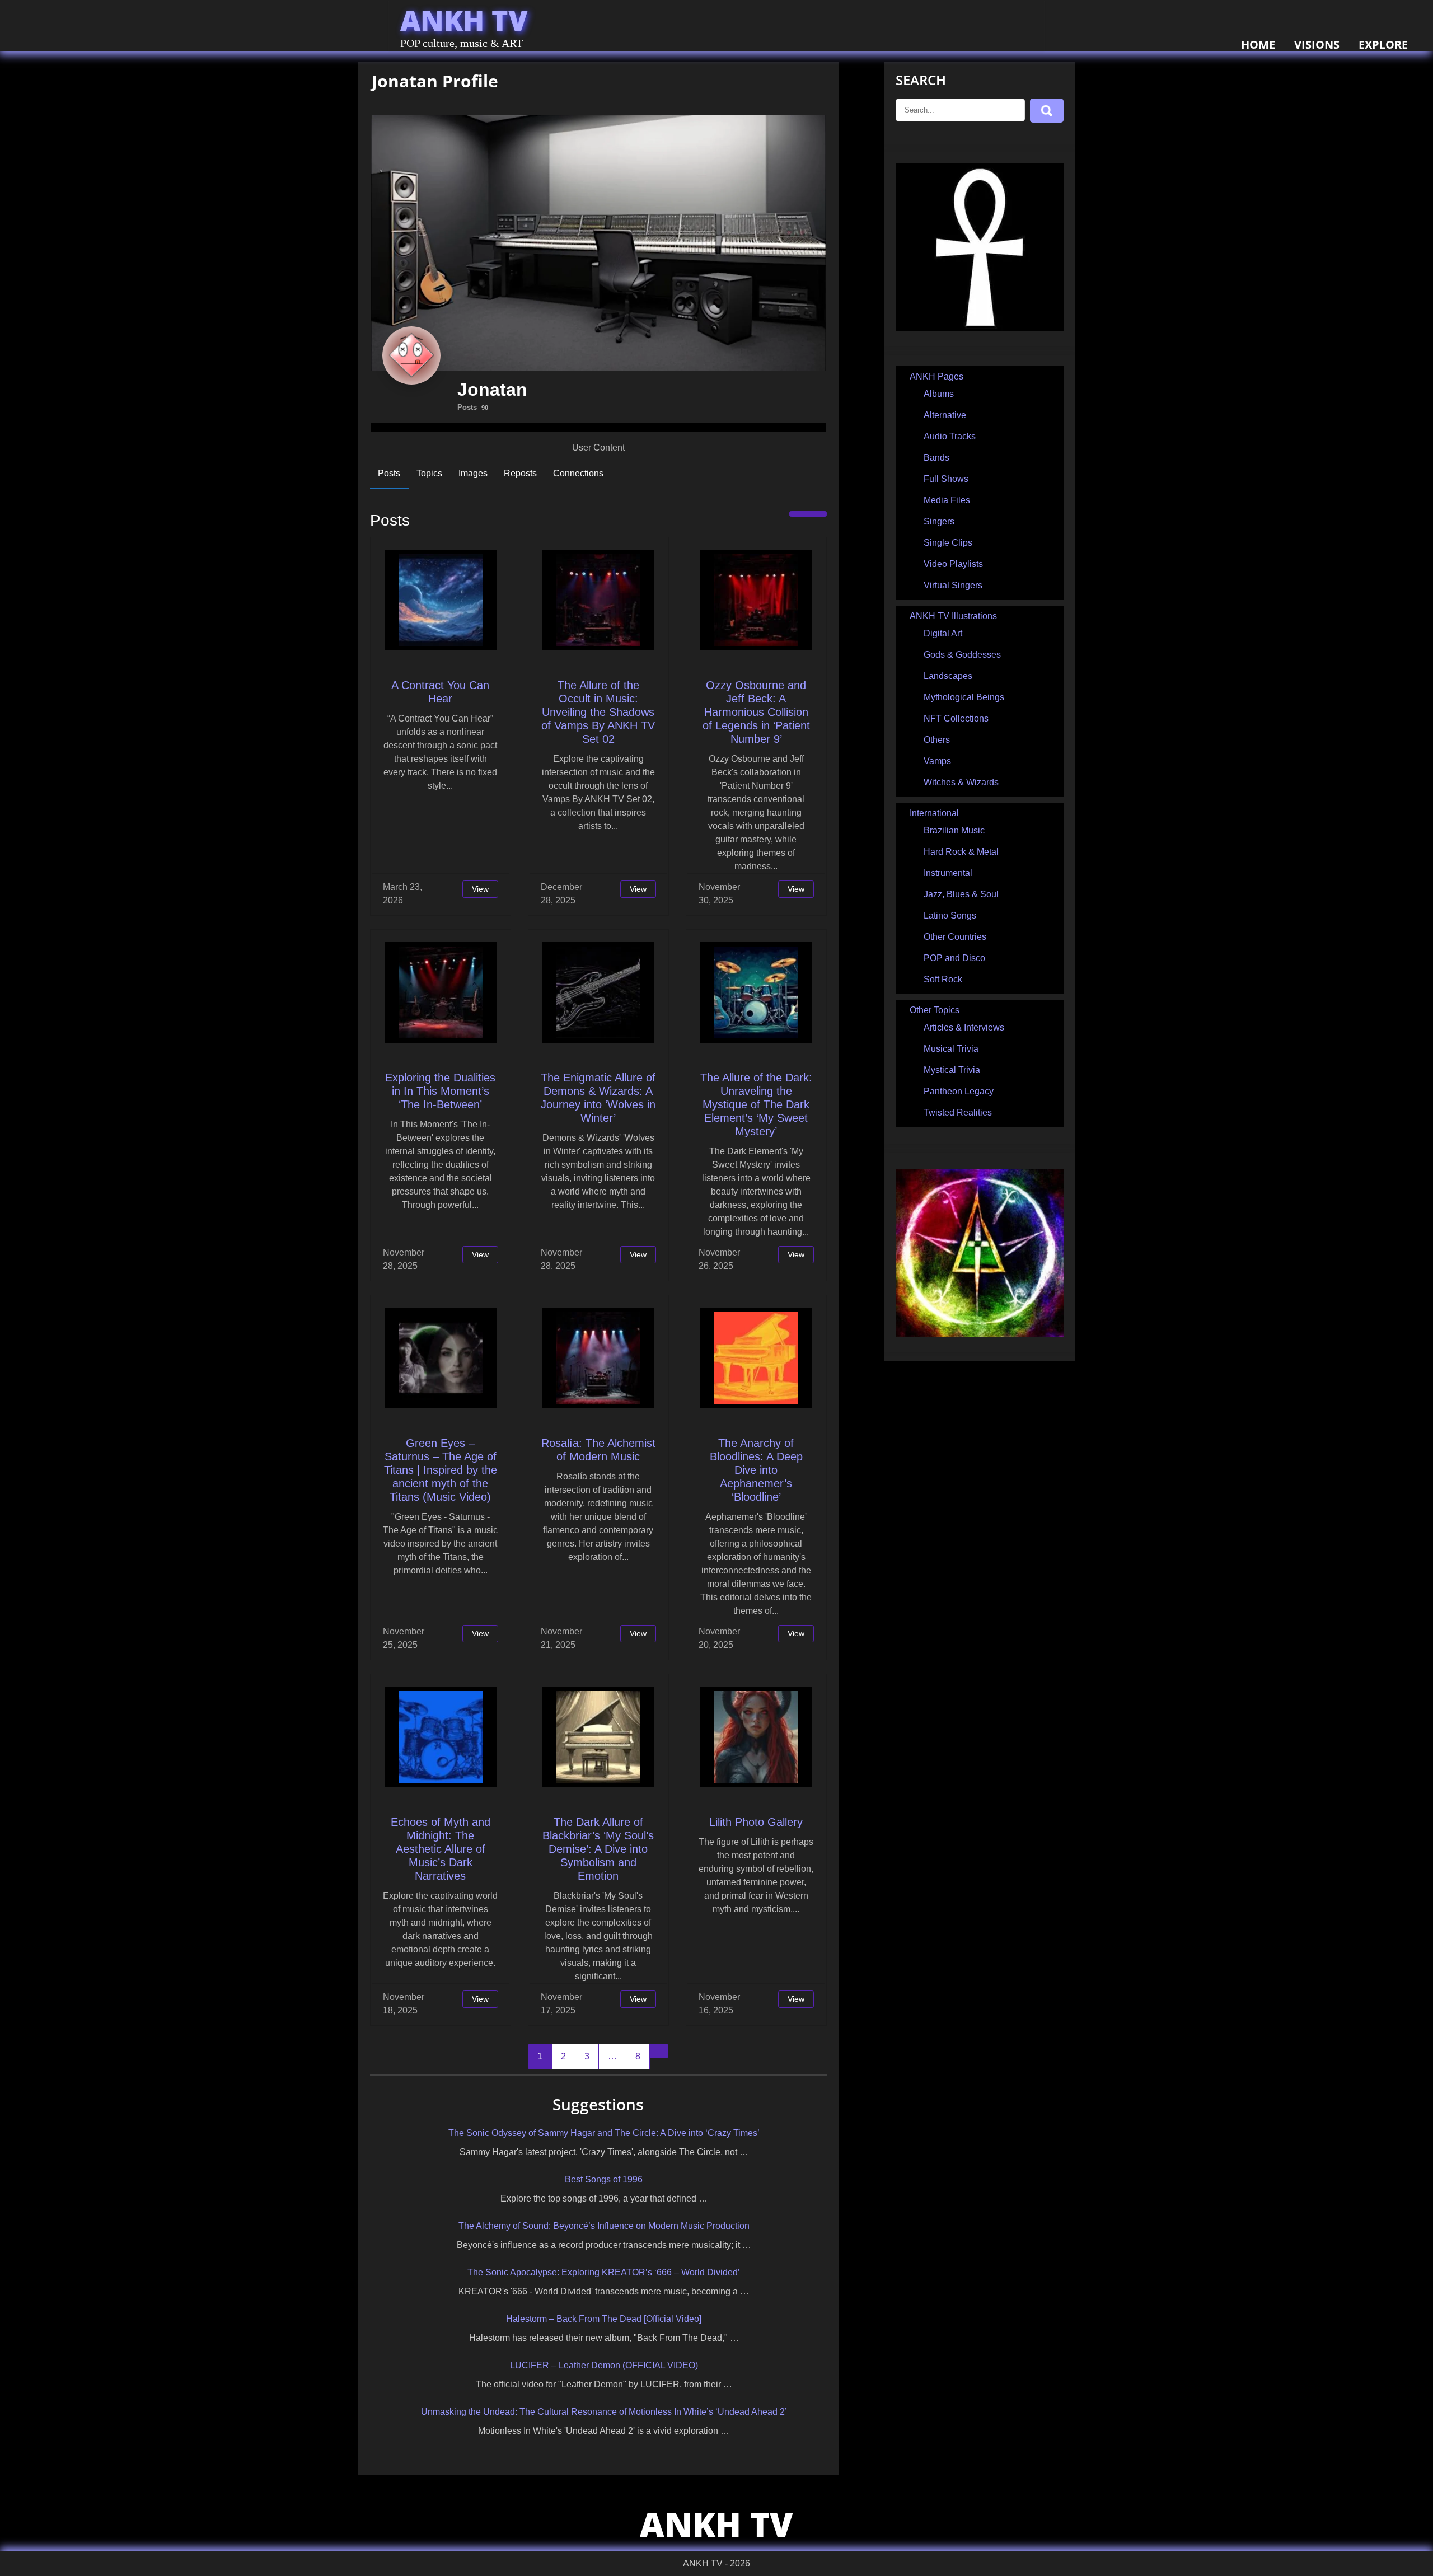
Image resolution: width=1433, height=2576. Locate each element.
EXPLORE (1383, 45)
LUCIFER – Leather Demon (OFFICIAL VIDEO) (604, 2365)
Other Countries (955, 937)
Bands (936, 458)
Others (937, 740)
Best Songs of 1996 (604, 2179)
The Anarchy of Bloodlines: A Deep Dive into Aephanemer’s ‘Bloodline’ (756, 1470)
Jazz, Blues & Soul (961, 894)
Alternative (945, 415)
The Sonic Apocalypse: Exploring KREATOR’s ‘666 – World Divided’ (604, 2272)
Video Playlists (953, 564)
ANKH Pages (936, 376)
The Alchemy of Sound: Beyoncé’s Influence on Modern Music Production (604, 2226)
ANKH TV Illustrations (953, 616)
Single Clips (948, 543)
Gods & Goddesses (962, 655)
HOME (1258, 45)
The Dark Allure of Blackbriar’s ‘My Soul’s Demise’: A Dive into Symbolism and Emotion (598, 1849)
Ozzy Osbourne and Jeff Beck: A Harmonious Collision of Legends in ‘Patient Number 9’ (756, 712)
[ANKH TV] (980, 328)
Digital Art (943, 633)
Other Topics (935, 1010)
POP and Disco (954, 958)
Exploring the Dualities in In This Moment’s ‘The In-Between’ (440, 1091)
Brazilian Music (954, 830)
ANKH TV (464, 20)
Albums (939, 394)
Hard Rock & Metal (961, 852)
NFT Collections (956, 718)
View (480, 889)
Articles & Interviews (964, 1027)
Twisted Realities (958, 1113)
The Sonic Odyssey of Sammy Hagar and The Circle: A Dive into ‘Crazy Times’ (604, 2133)
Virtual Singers (953, 585)
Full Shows (946, 479)
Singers (939, 521)
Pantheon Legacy (959, 1091)
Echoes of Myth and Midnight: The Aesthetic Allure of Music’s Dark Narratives (441, 1849)
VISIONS (1317, 45)
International (934, 813)
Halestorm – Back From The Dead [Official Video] (604, 2319)
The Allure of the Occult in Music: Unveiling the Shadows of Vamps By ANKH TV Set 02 (598, 712)
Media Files (947, 500)
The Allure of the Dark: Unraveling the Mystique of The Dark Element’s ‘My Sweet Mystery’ (756, 1104)
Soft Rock (943, 979)
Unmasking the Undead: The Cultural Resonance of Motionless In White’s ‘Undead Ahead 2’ (604, 2412)
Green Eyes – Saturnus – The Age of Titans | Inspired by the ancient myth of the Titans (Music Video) (441, 1470)
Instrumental (948, 873)
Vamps (937, 761)
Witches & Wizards (961, 782)
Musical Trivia (951, 1049)
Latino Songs (950, 915)
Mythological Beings (964, 697)
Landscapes (948, 676)
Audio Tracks (950, 436)
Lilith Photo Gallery (756, 1822)
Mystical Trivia (952, 1070)
